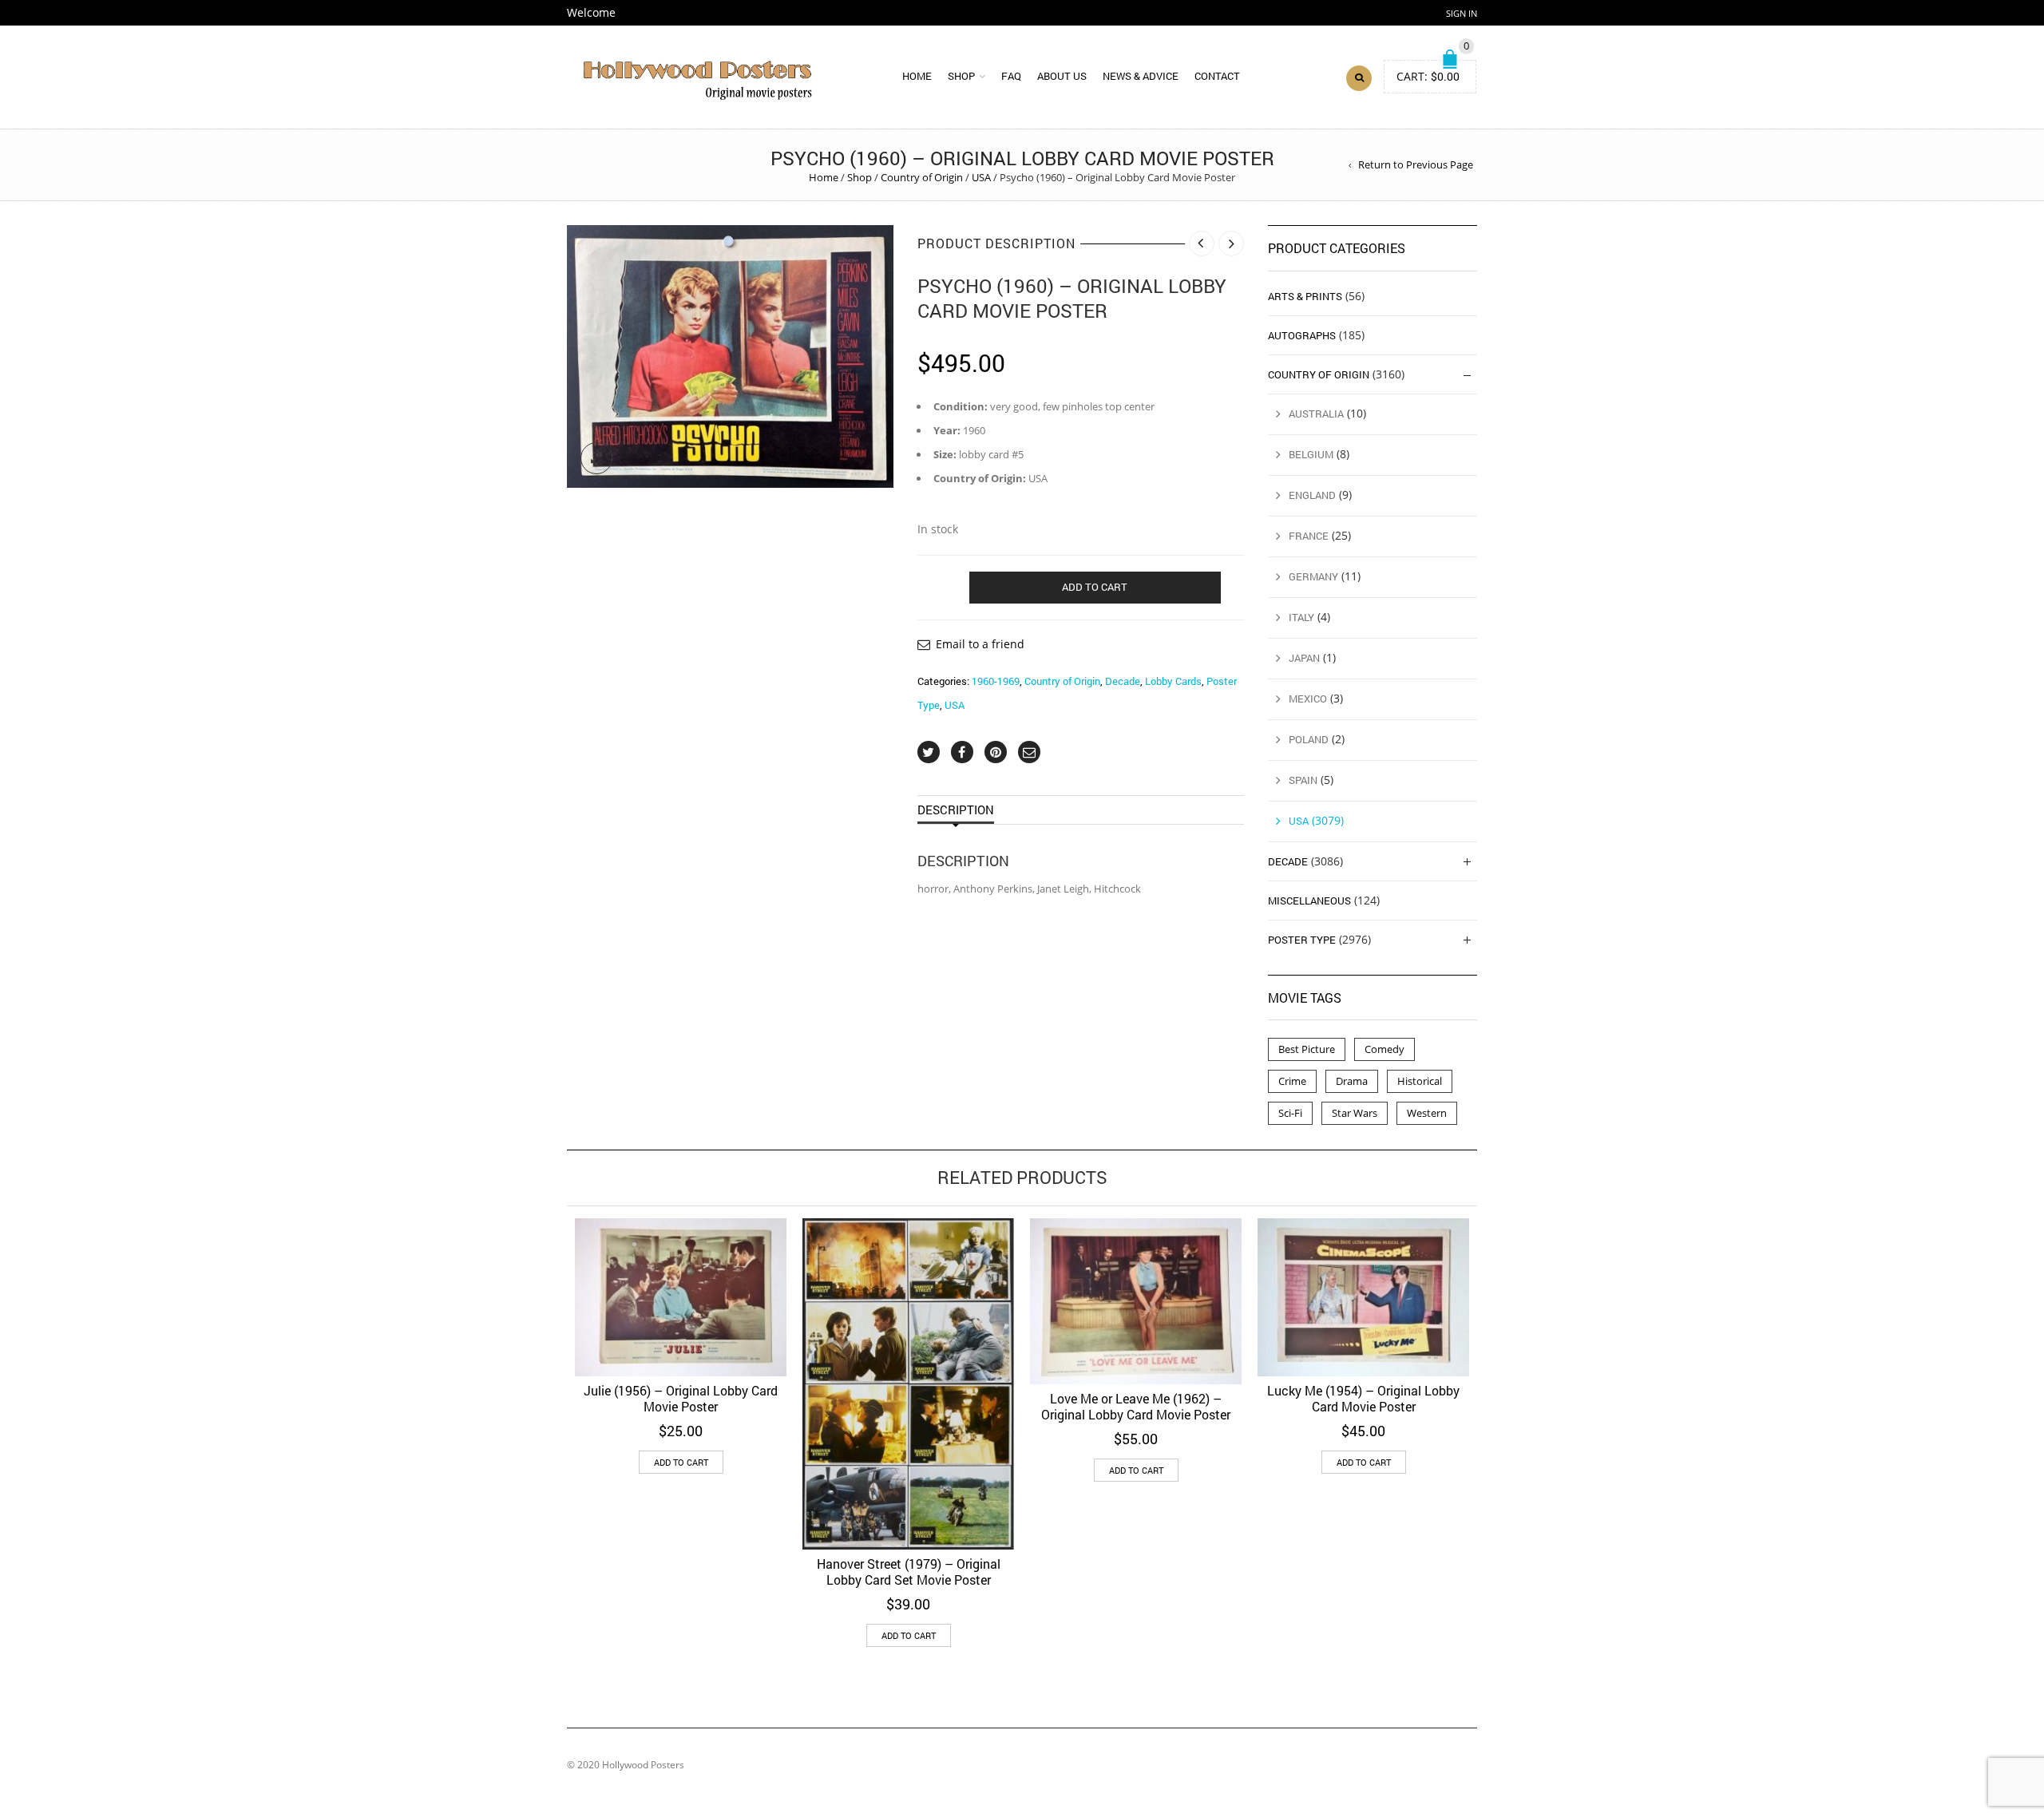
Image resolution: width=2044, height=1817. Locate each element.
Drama (1352, 1081)
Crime (1292, 1081)
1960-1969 (996, 681)
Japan (1304, 658)
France (1309, 536)
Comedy (1384, 1049)
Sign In (1462, 13)
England (1312, 495)
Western (1427, 1113)
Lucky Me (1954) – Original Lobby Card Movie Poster (1363, 1398)
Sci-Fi (1290, 1113)
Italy (1301, 617)
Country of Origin (922, 177)
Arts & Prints (1305, 296)
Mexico (1308, 699)
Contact (1217, 76)
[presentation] (545, 1384)
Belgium (1311, 454)
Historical (1420, 1081)
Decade (1123, 681)
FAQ (1011, 76)
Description (956, 810)
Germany (1313, 576)
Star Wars (1355, 1113)
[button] (681, 1462)
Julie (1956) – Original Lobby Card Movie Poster (681, 1398)
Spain (1303, 780)
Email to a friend (980, 644)
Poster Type (1302, 940)
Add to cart (1095, 587)
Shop (961, 76)
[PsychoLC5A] (730, 356)
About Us (1062, 76)
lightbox (596, 458)
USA (981, 177)
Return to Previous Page (1416, 164)
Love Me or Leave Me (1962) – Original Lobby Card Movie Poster (1136, 1406)
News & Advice (1141, 76)
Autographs (1302, 335)
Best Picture (1307, 1049)
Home (917, 76)
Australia (1316, 414)
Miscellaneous (1309, 901)
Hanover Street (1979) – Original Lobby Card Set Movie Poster (909, 1572)
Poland (1309, 739)
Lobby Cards (1173, 681)
